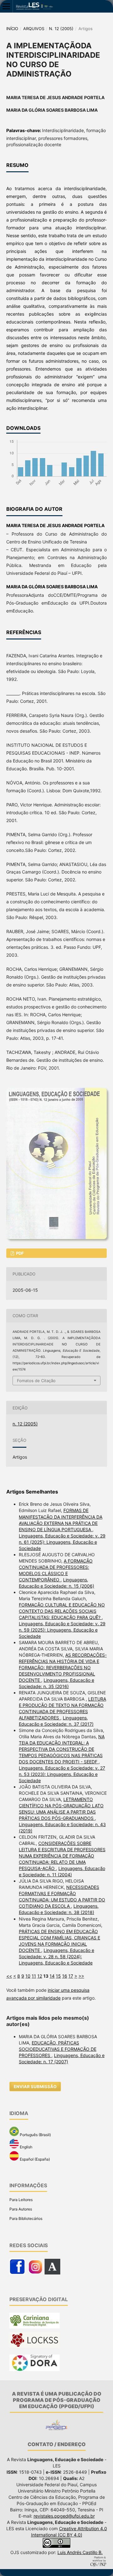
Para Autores (21, 2209)
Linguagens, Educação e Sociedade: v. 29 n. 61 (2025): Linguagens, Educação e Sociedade (62, 1542)
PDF (19, 1253)
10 (28, 1976)
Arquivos (34, 29)
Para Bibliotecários (26, 2218)
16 (65, 1976)
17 (71, 1976)
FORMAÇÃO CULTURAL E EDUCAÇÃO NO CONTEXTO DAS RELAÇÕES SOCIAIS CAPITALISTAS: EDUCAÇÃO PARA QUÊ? (62, 1611)
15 (58, 1976)
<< (9, 1976)
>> (81, 1976)
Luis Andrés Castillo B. (80, 2552)
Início (12, 29)
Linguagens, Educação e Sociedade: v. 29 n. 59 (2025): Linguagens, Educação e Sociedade (62, 1630)
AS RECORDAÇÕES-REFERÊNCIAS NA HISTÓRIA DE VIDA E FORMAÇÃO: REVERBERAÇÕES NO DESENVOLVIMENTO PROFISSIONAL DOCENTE (63, 1667)
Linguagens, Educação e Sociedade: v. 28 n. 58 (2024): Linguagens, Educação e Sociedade (56, 1956)
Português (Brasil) (35, 2135)
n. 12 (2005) (61, 29)
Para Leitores (21, 2200)
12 (40, 1976)
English (26, 2147)
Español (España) (34, 2159)
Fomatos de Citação (36, 1381)
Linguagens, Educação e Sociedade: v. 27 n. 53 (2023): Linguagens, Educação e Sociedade (62, 1774)
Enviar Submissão (35, 2087)
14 (52, 1976)
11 (34, 1976)
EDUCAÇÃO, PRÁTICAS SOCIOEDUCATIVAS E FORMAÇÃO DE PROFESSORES (58, 2049)
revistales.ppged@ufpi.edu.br (64, 2516)
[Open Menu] (6, 6)
